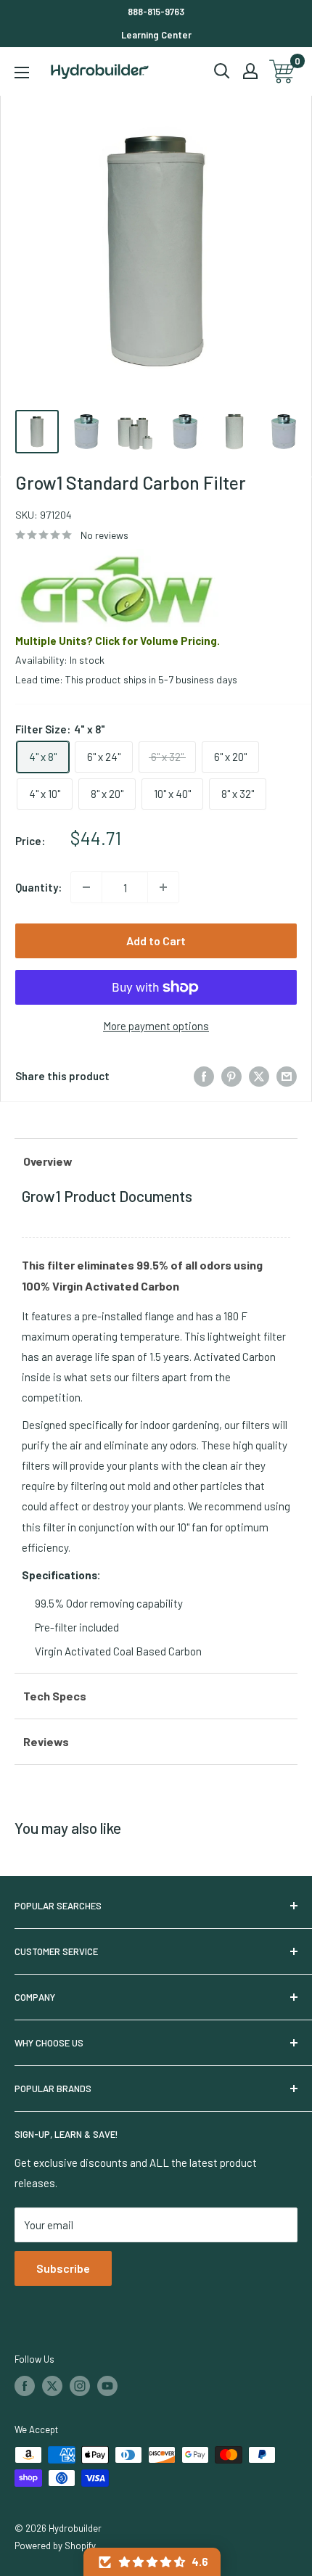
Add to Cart (156, 941)
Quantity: (38, 887)
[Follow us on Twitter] (52, 2386)
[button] (152, 2562)
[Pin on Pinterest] (231, 1076)
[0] (283, 71)
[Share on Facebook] (204, 1076)
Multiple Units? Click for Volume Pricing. (118, 641)
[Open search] (222, 71)
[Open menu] (22, 73)
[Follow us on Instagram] (80, 2386)
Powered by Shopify (55, 2546)
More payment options (156, 1026)
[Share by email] (287, 1076)
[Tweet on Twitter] (259, 1076)
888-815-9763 (156, 12)
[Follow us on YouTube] (107, 2386)
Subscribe (63, 2268)
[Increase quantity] (163, 887)
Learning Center (156, 35)
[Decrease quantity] (86, 887)
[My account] (250, 71)
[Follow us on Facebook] (25, 2386)
